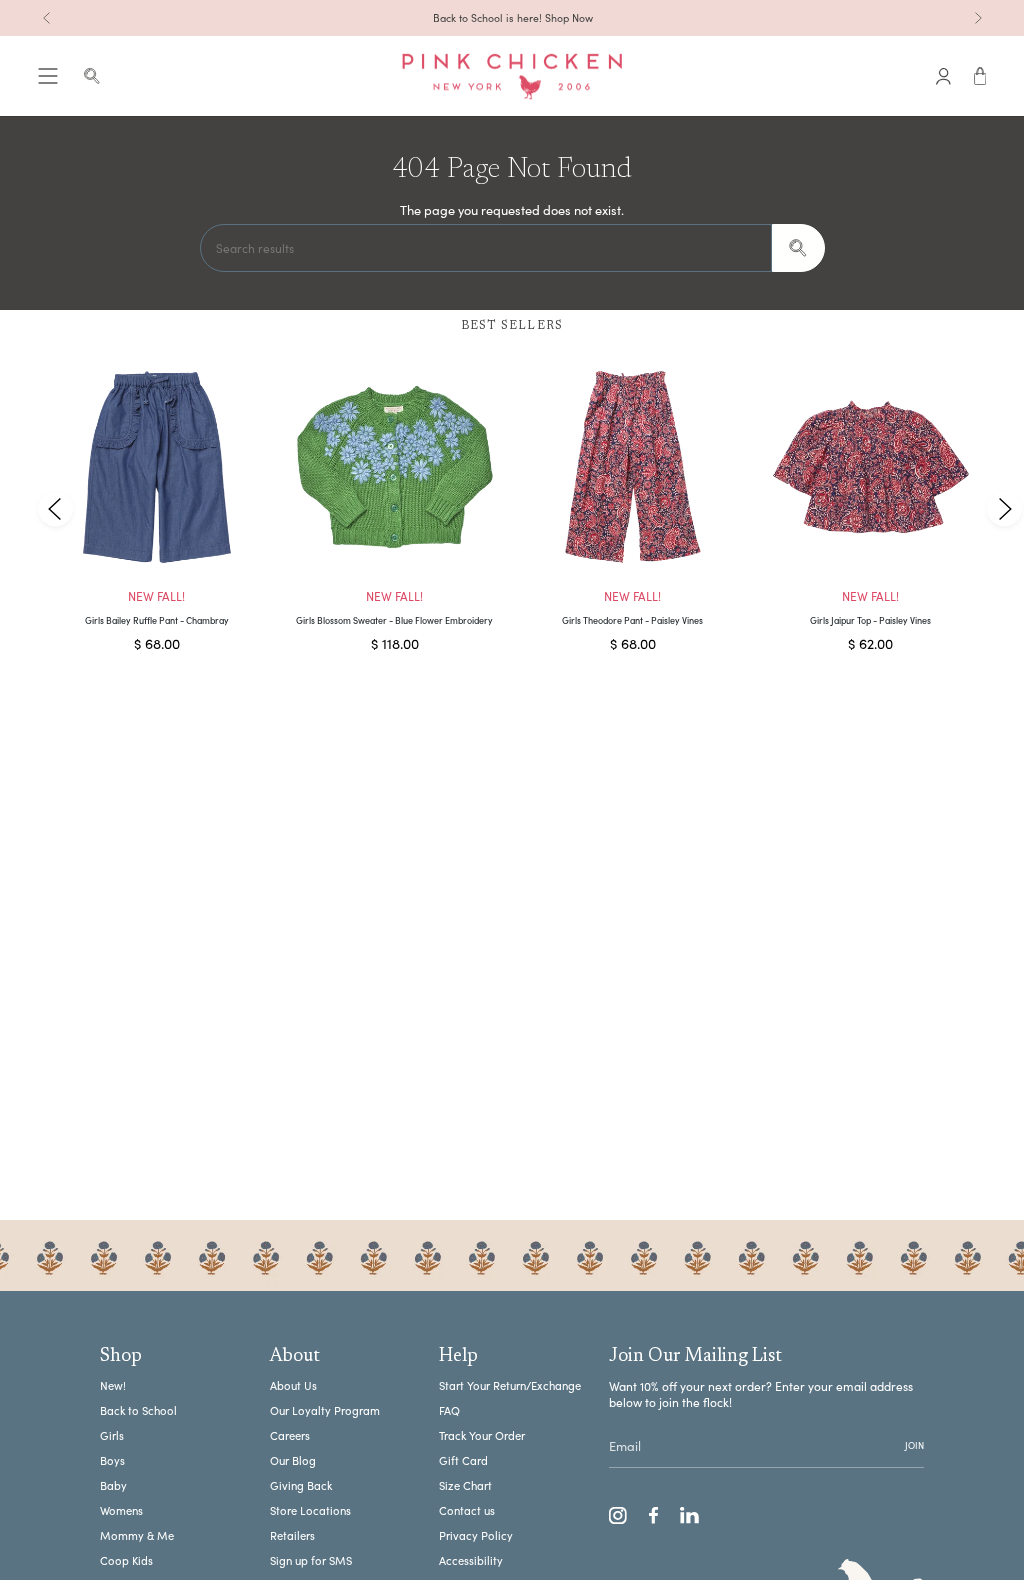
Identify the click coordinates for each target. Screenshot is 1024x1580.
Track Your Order (482, 1435)
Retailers (292, 1535)
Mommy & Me (137, 1535)
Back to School (138, 1410)
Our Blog (293, 1460)
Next (1004, 508)
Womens (121, 1510)
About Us (293, 1385)
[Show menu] (48, 76)
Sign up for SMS (311, 1560)
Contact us (467, 1510)
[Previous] (47, 18)
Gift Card (463, 1460)
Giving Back (301, 1485)
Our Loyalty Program (325, 1410)
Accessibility (471, 1560)
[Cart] (980, 76)
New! (113, 1385)
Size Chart (465, 1485)
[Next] (978, 18)
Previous (55, 508)
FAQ (449, 1410)
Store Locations (310, 1510)
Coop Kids (126, 1560)
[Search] (798, 248)
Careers (290, 1435)
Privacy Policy (476, 1535)
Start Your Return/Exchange (510, 1385)
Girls (112, 1435)
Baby (113, 1485)
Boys (112, 1460)
